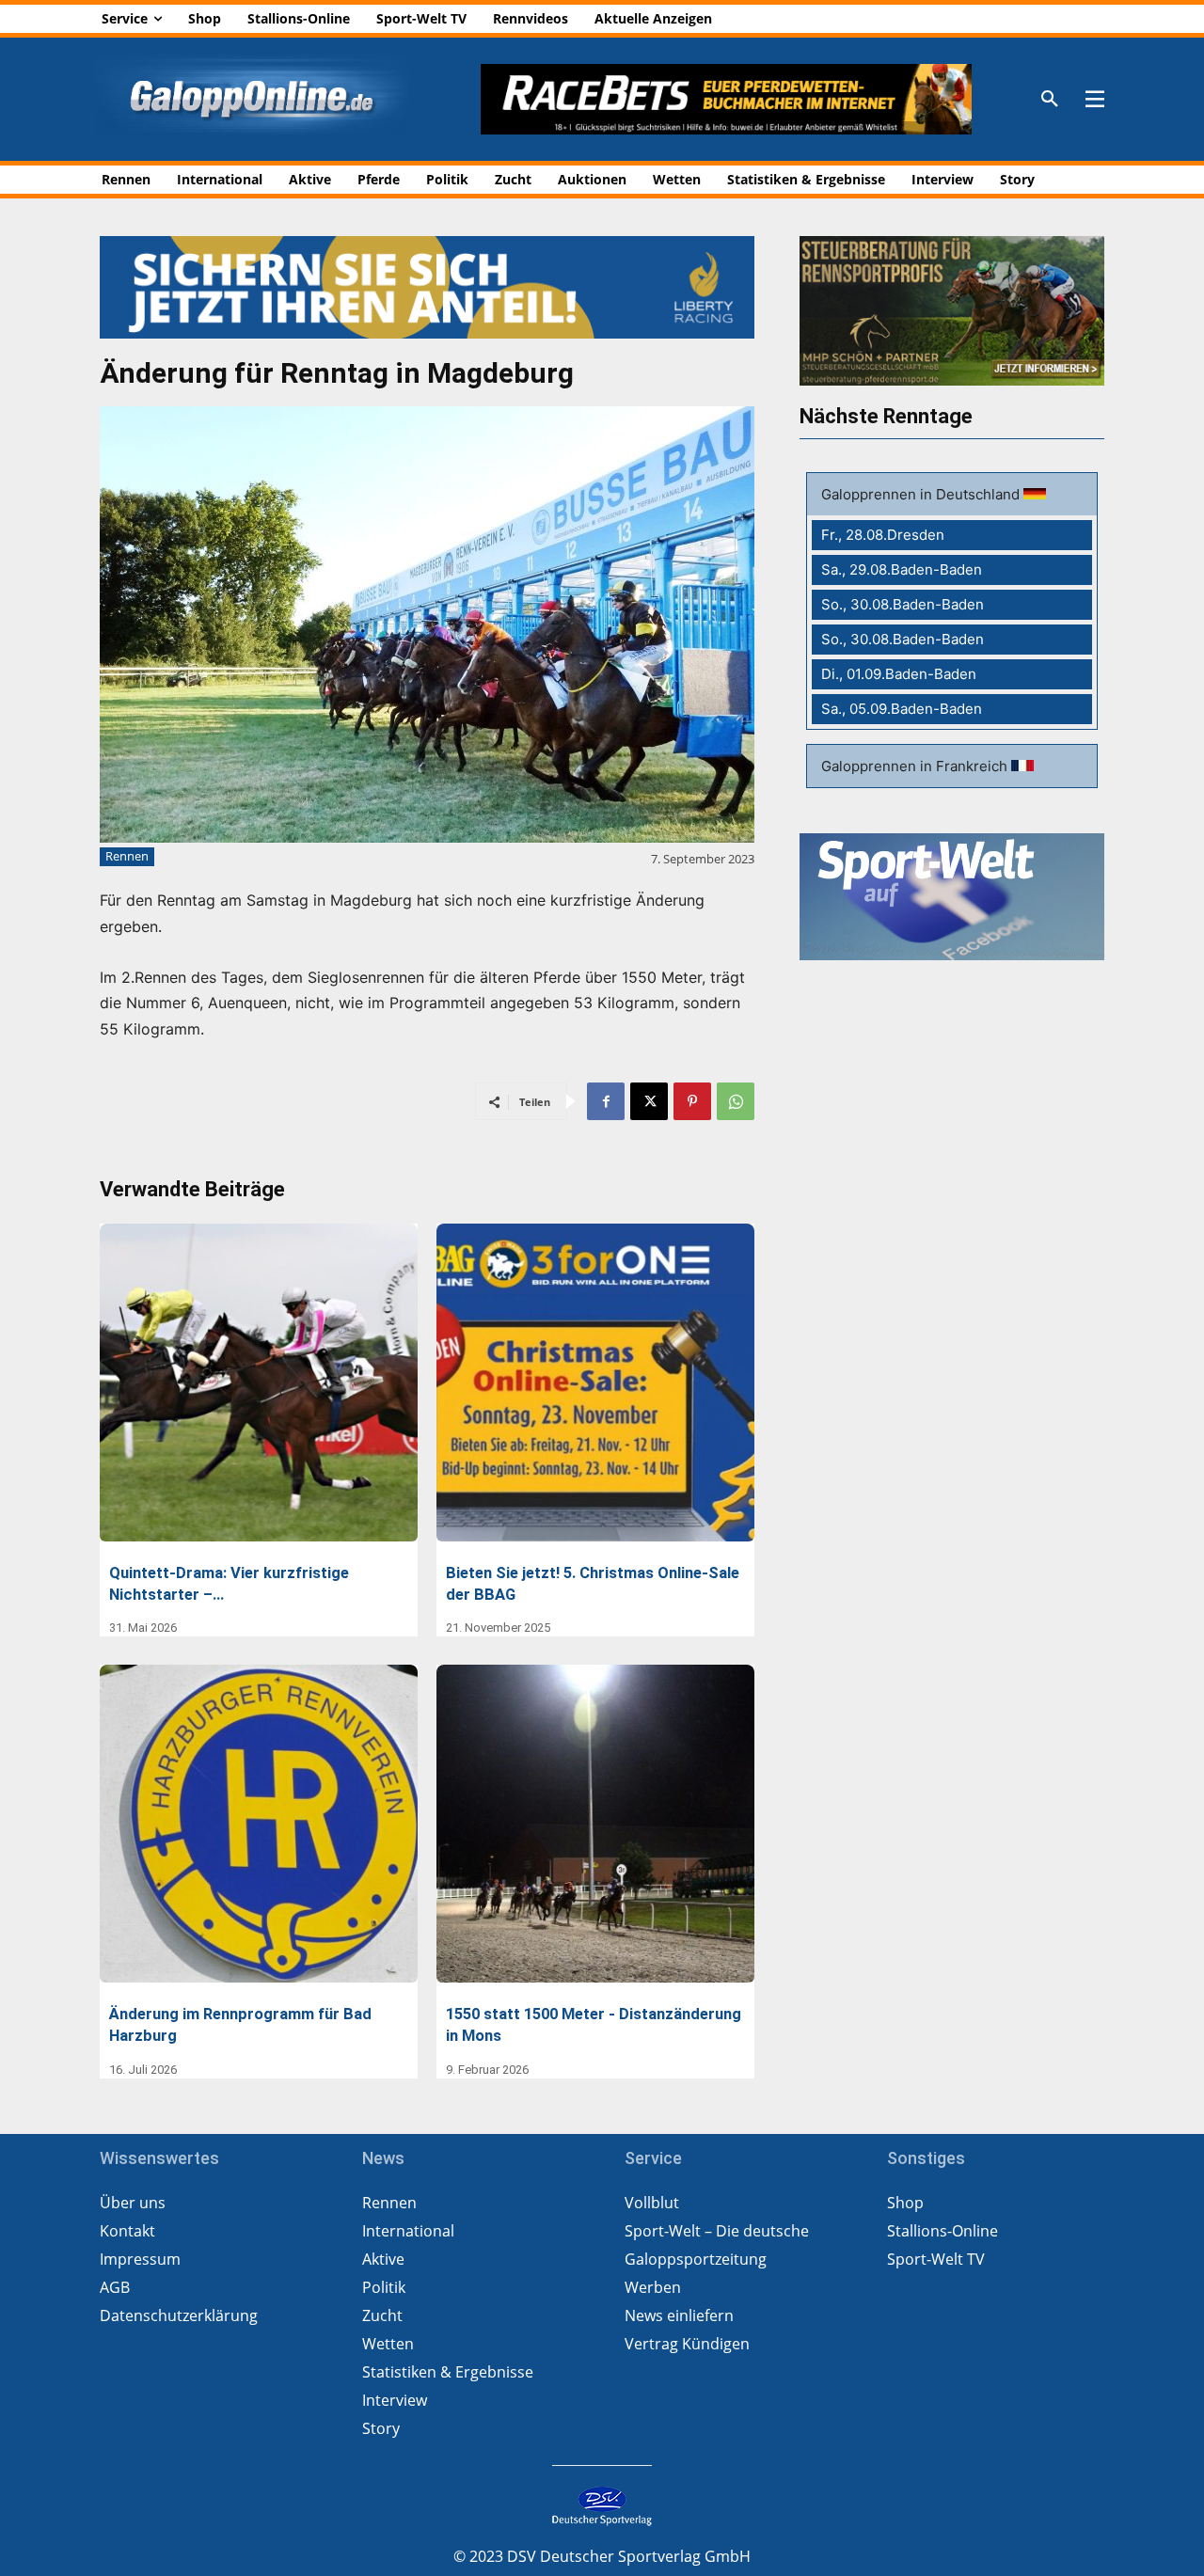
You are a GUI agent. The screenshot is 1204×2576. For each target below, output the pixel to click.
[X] (649, 1101)
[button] (1050, 100)
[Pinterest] (692, 1101)
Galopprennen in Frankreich (916, 766)
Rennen (127, 856)
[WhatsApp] (736, 1101)
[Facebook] (606, 1101)
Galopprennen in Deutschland (922, 494)
